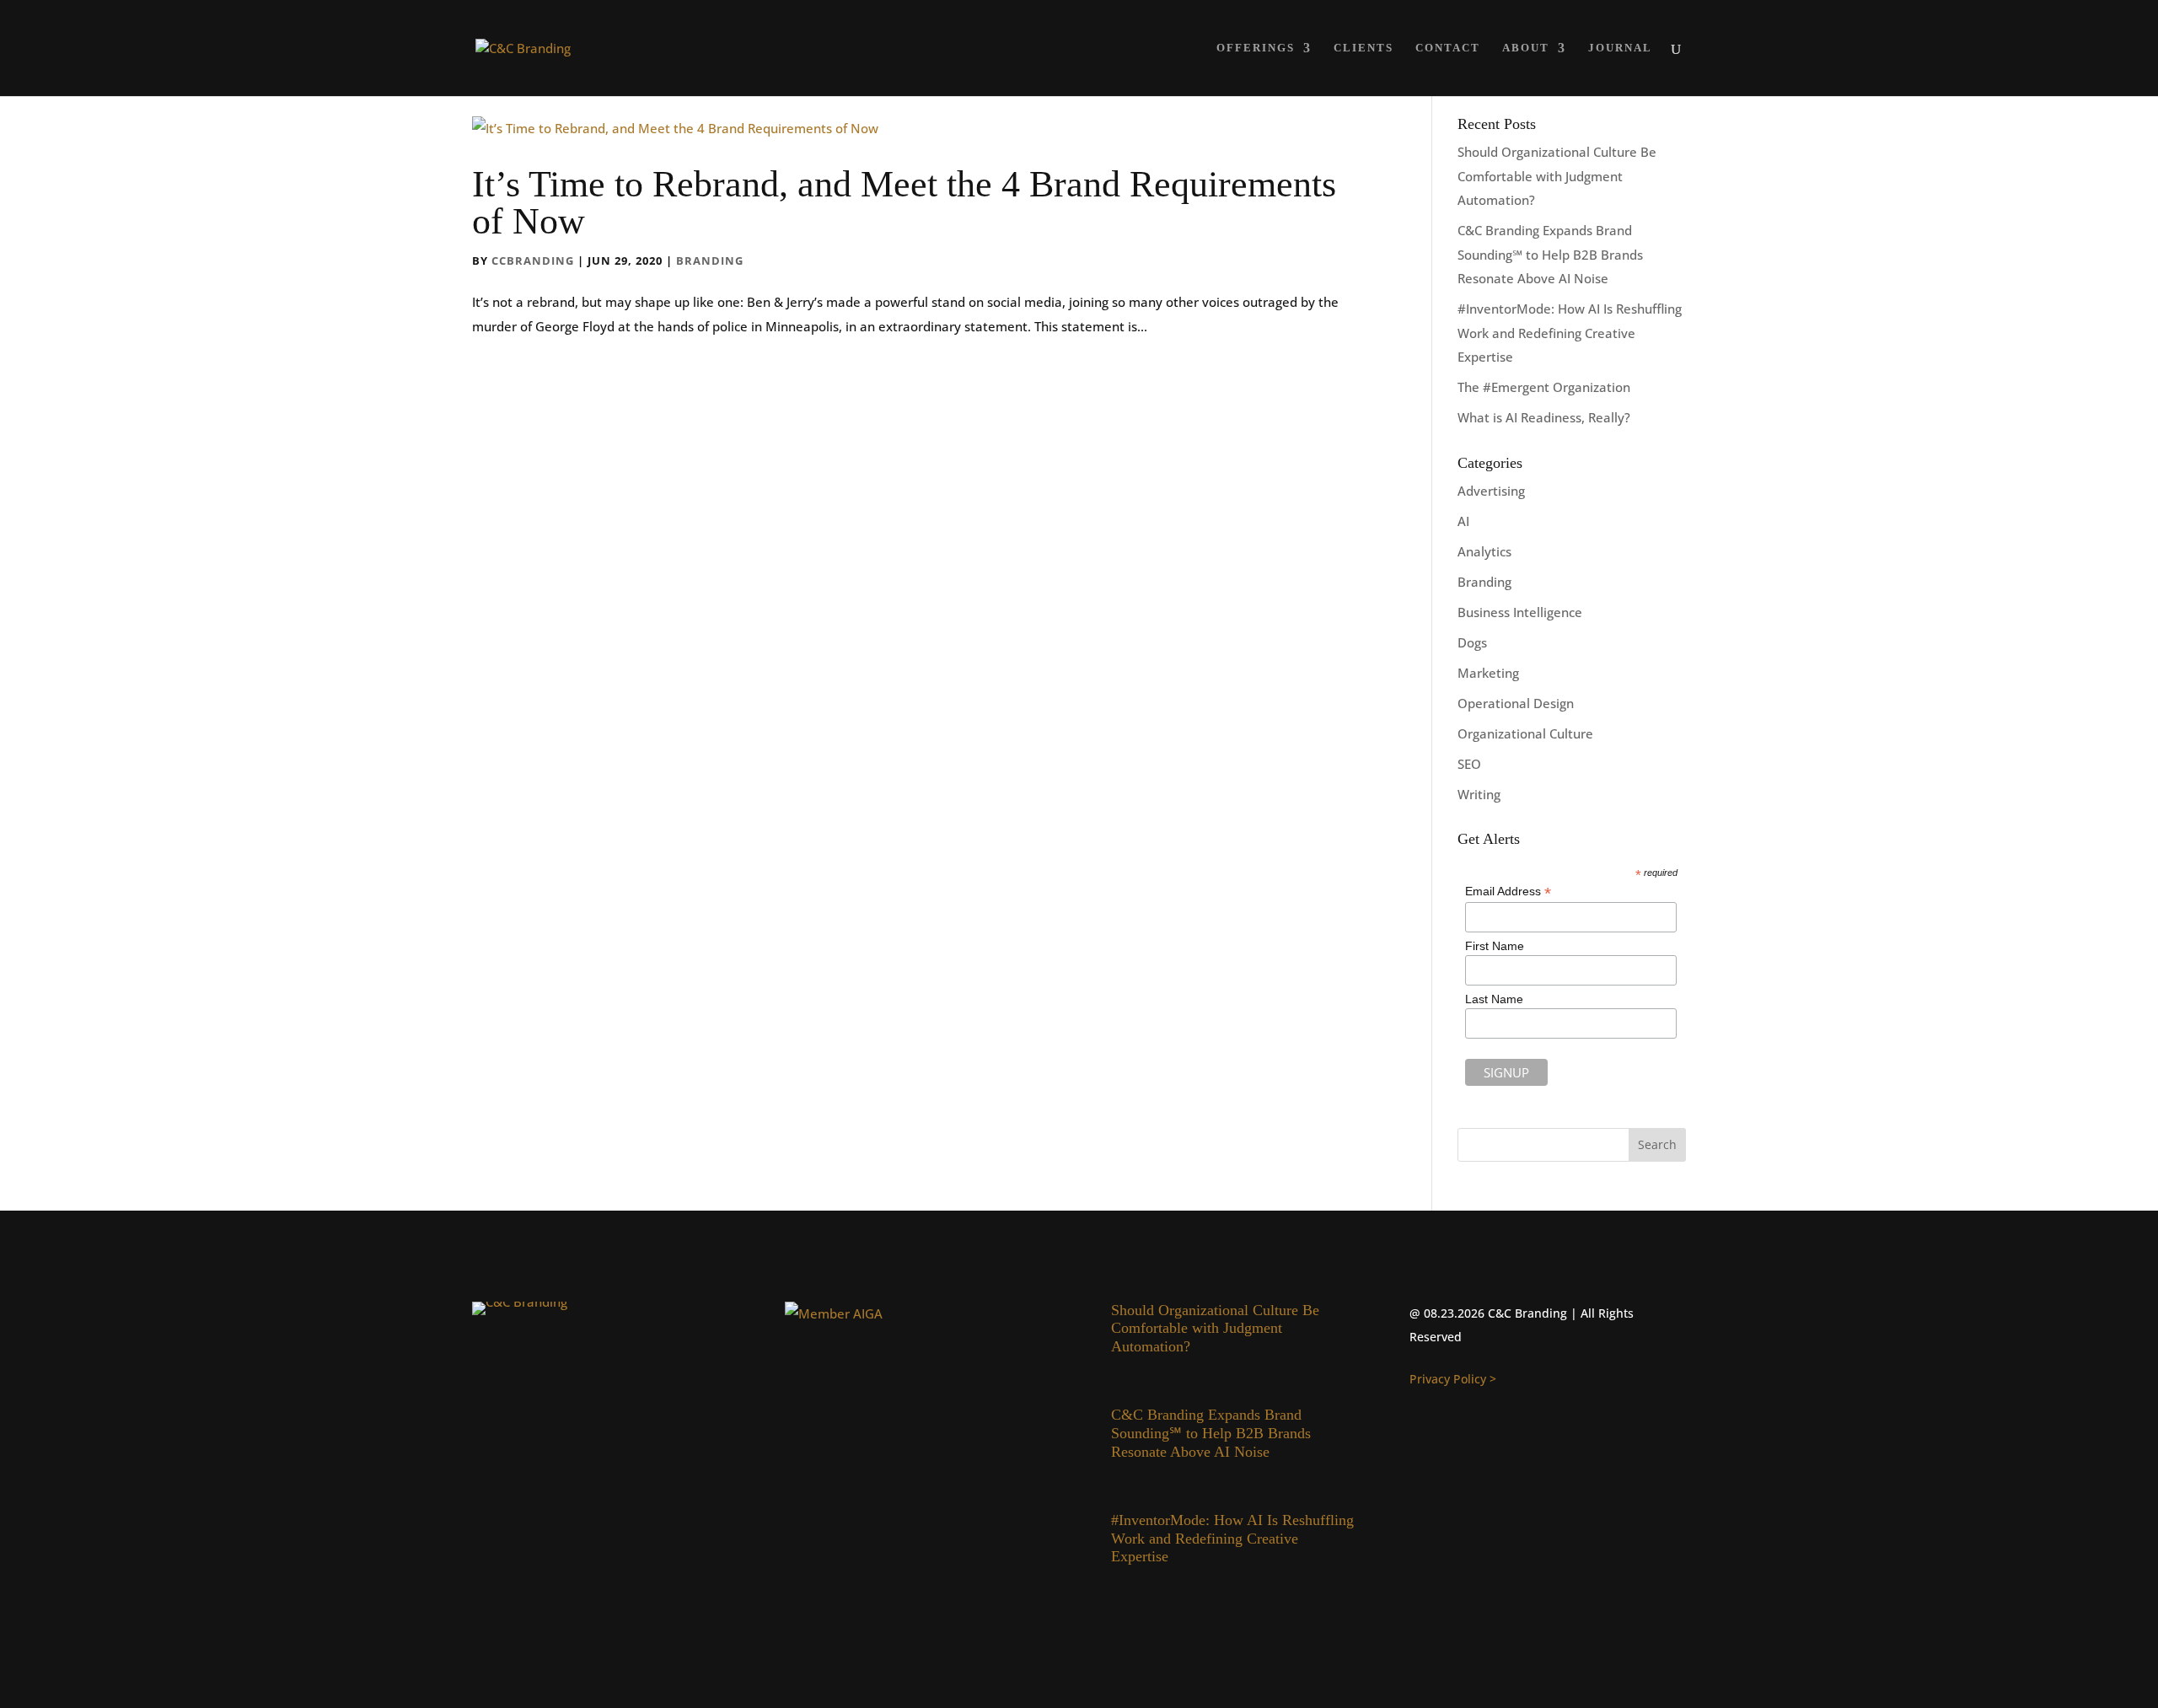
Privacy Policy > (1453, 1379)
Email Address (1508, 892)
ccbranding (533, 260)
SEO (1469, 764)
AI (1463, 521)
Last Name (1494, 999)
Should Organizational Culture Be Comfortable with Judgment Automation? (1557, 176)
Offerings (1256, 48)
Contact (1448, 48)
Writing (1479, 794)
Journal (1620, 48)
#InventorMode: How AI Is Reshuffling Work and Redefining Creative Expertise (1570, 333)
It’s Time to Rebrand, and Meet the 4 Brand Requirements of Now (904, 203)
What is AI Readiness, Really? (1544, 417)
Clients (1364, 48)
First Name (1495, 946)
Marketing (1488, 673)
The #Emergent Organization (1544, 387)
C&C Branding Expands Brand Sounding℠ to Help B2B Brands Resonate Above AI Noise (1550, 254)
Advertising (1491, 491)
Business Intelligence (1520, 612)
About (1526, 48)
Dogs (1472, 642)
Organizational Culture (1525, 733)
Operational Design (1516, 703)
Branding (710, 260)
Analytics (1484, 551)
